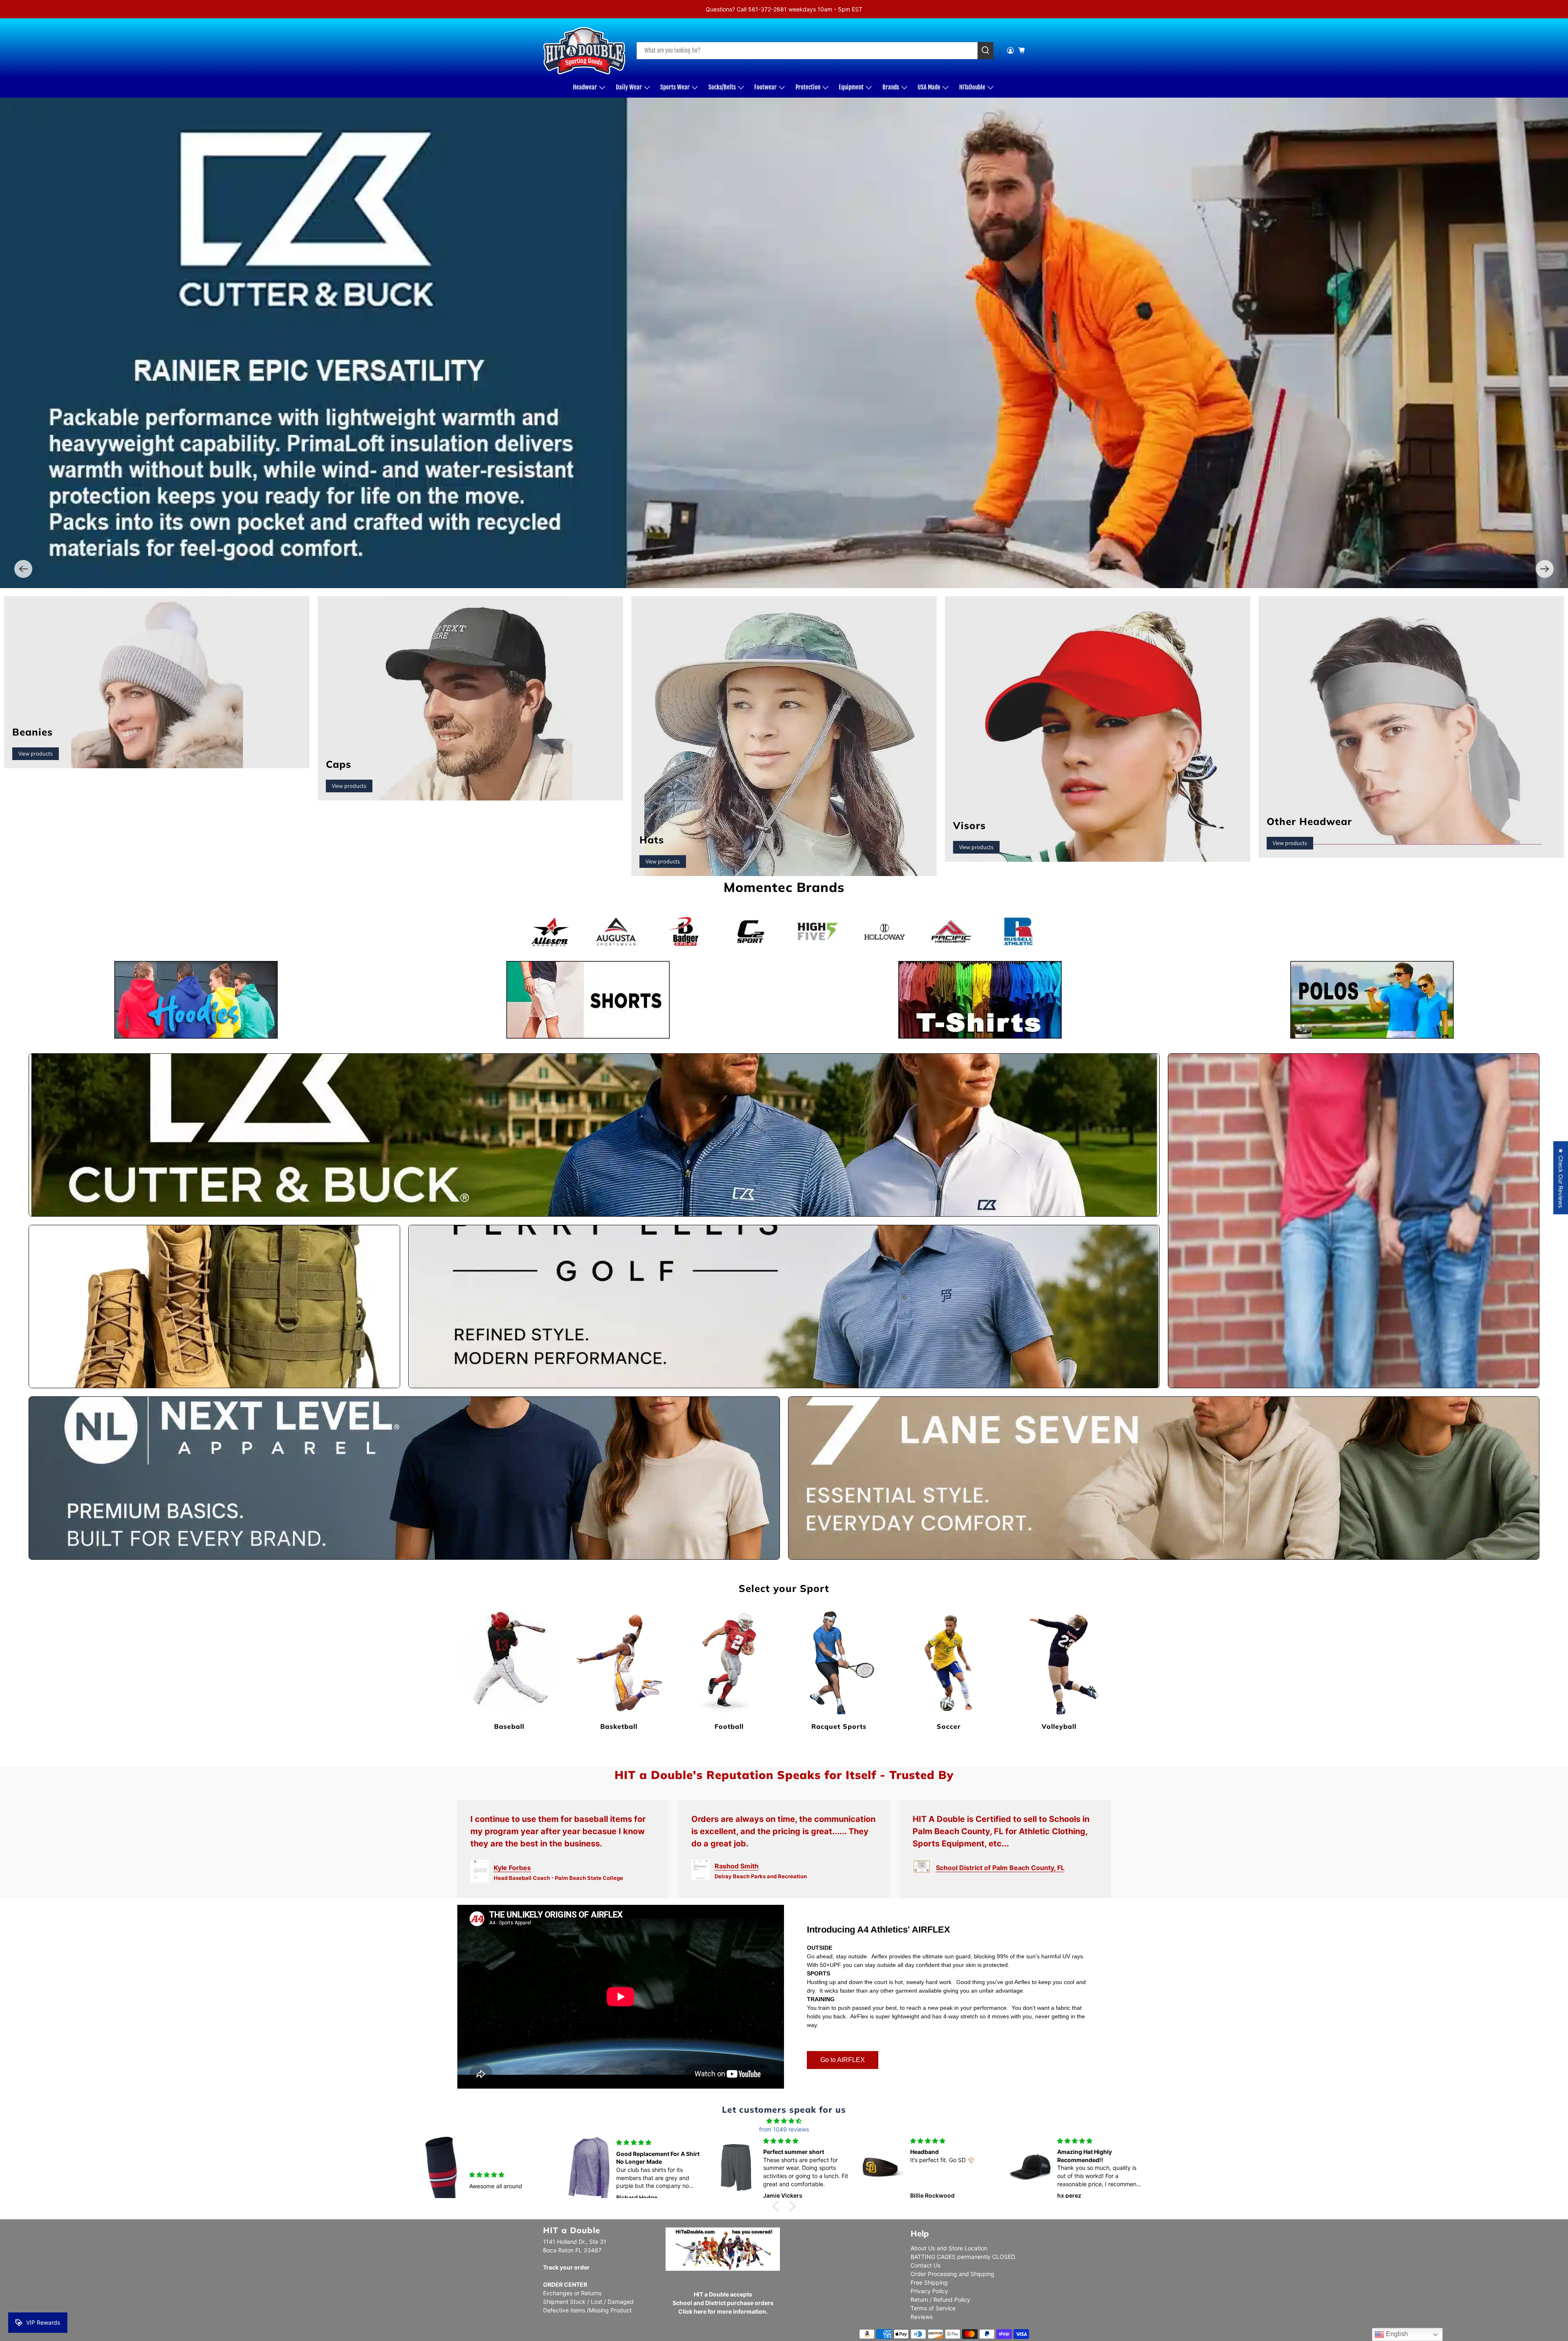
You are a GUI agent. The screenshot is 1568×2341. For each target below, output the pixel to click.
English (1396, 2334)
